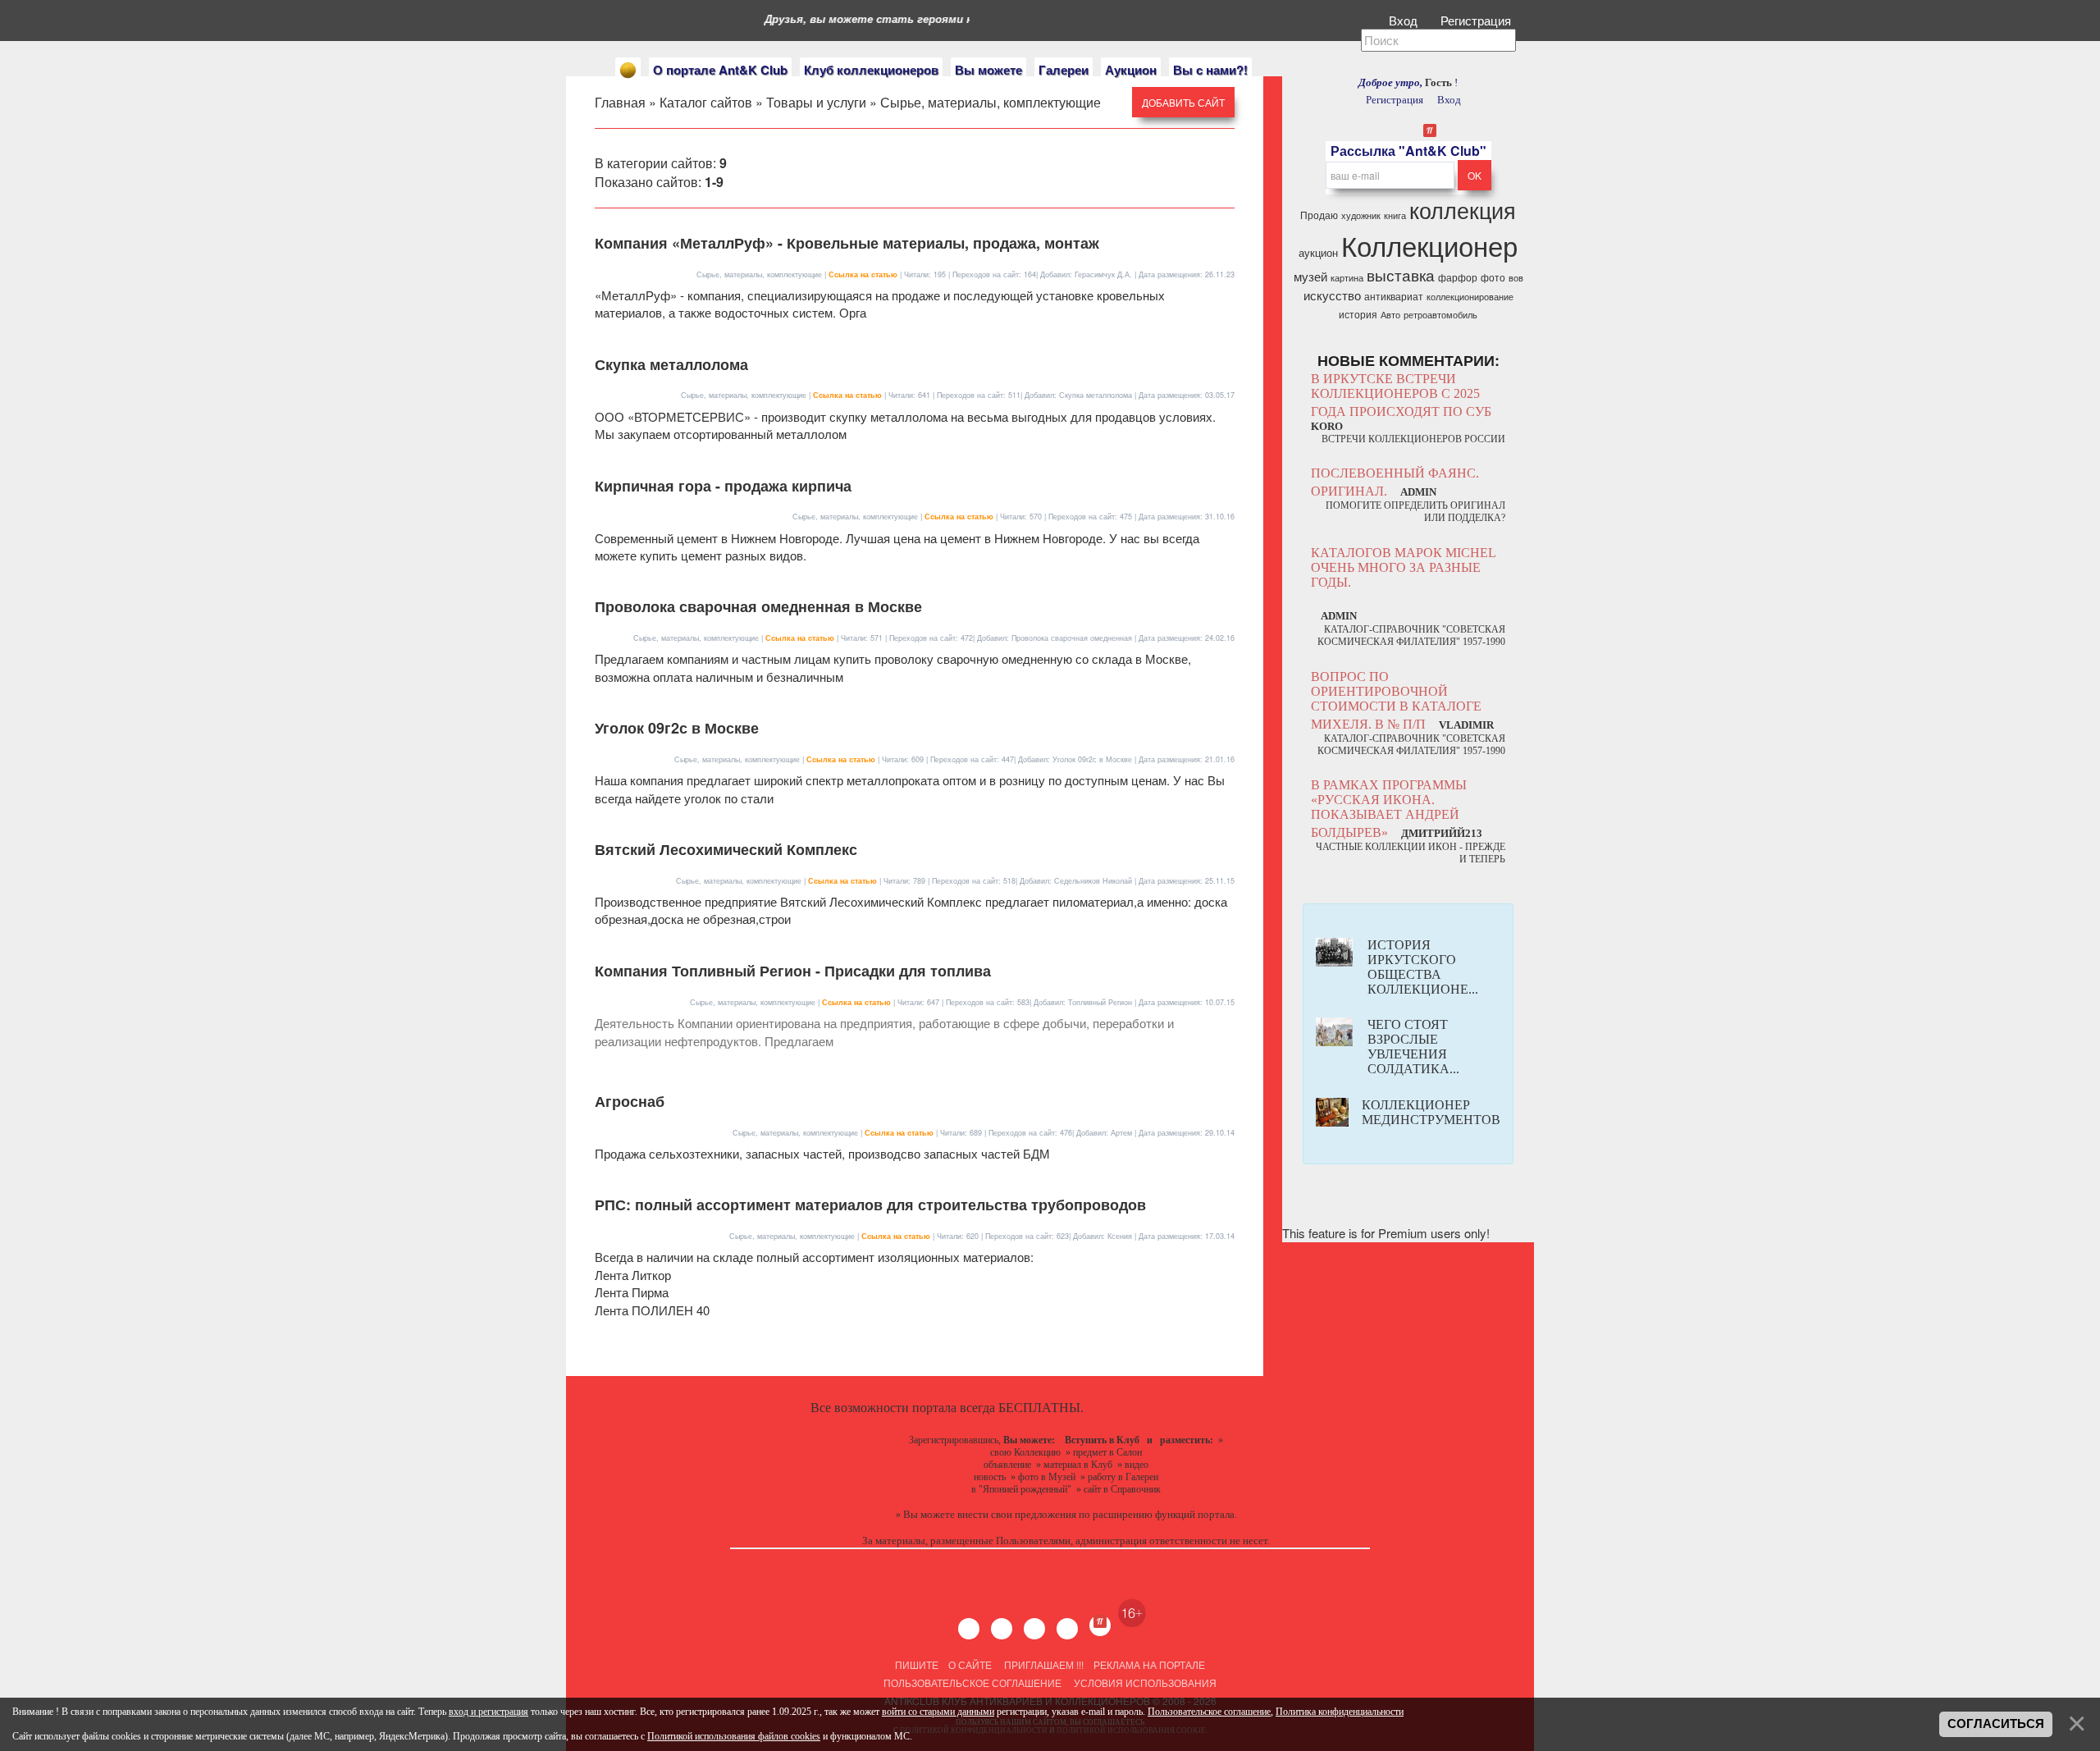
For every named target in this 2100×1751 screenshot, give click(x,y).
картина (1347, 278)
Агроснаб (630, 1101)
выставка (1401, 275)
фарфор (1458, 277)
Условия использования (1144, 1682)
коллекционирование (1470, 297)
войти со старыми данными (938, 1712)
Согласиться (1996, 1724)
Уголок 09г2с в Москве (677, 728)
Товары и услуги (816, 102)
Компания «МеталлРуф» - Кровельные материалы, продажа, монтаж (847, 243)
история (1358, 314)
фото (1493, 277)
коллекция (1463, 210)
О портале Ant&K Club (720, 70)
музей (1310, 276)
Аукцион (1131, 70)
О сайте (970, 1664)
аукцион (1318, 252)
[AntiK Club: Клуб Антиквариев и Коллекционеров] (628, 70)
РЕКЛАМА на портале (1149, 1664)
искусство (1332, 295)
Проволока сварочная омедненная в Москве (758, 606)
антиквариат (1394, 296)
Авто (1390, 315)
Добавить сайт (1183, 102)
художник (1361, 215)
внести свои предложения (1017, 1514)
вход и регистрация (488, 1712)
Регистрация (1477, 20)
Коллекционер (1429, 245)
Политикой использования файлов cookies (734, 1736)
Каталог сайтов (706, 102)
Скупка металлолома (671, 364)
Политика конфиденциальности (1340, 1712)
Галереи (1064, 70)
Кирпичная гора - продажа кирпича (723, 486)
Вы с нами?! (1210, 70)
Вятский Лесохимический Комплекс (726, 849)
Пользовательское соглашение (972, 1682)
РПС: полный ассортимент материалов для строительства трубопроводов (870, 1205)
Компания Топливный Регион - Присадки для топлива (793, 971)
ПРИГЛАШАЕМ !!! (1044, 1664)
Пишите (917, 1664)
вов (1516, 278)
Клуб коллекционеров (871, 70)
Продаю (1319, 215)
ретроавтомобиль (1440, 315)
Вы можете (988, 70)
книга (1395, 215)
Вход (1405, 20)
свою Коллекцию (1025, 1452)
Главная (620, 102)
